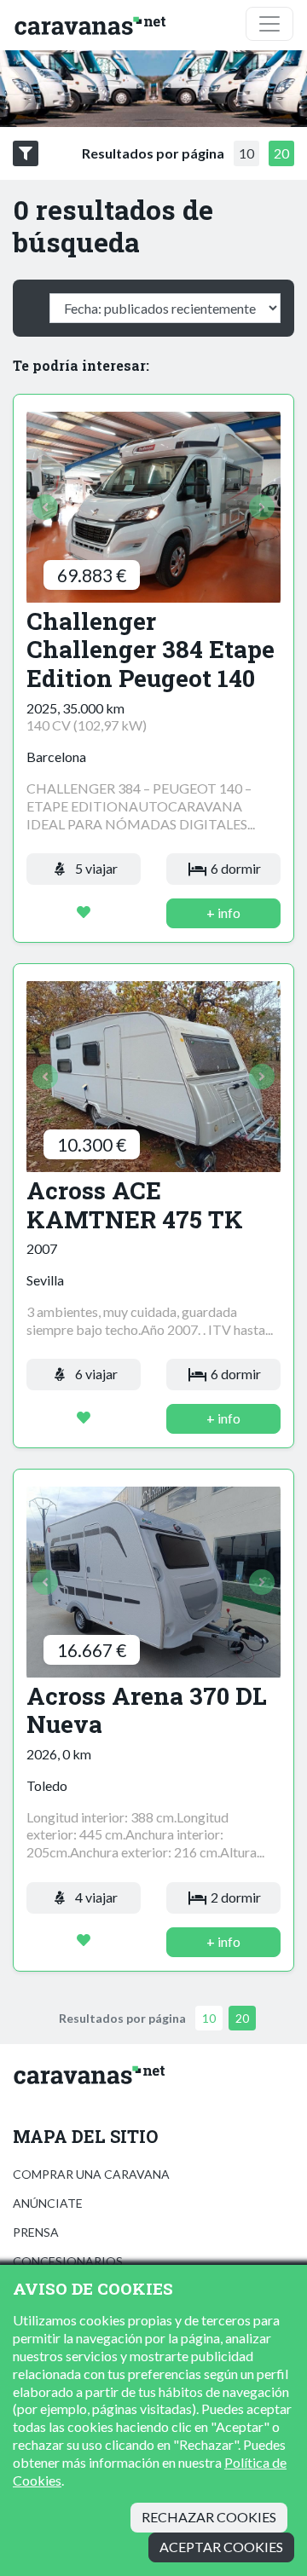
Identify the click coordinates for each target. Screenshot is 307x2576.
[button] (46, 508)
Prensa (36, 2232)
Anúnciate (48, 2203)
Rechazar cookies (209, 2517)
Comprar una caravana (91, 2174)
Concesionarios (68, 2261)
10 (246, 153)
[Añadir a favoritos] (84, 913)
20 (281, 153)
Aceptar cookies (221, 2547)
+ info (223, 913)
